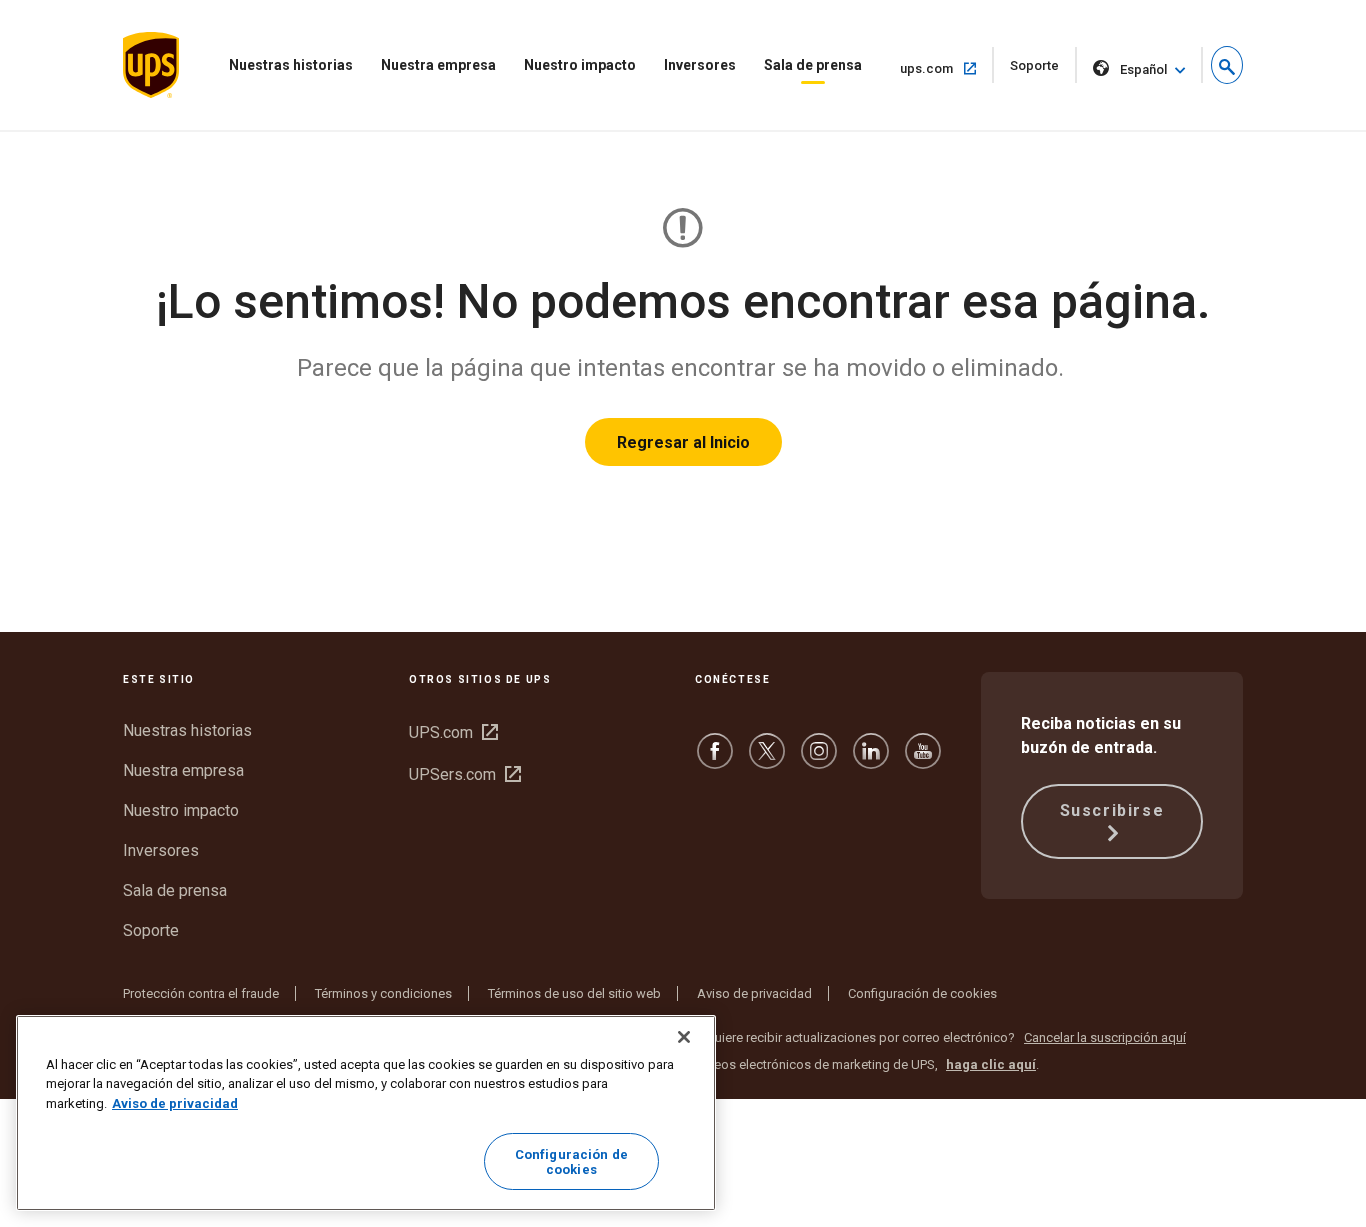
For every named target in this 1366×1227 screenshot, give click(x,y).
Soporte (1043, 70)
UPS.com (453, 732)
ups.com (947, 68)
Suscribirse (1112, 810)
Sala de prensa (813, 65)
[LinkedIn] (871, 760)
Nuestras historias (291, 65)
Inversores (700, 65)
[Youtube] (923, 760)
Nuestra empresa (438, 65)
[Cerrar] (684, 1037)
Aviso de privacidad (754, 993)
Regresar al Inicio (683, 442)
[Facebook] (715, 760)
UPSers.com (465, 774)
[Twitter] (767, 760)
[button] (1227, 65)
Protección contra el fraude (201, 993)
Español (1143, 69)
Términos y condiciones (383, 993)
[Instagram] (819, 760)
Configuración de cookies (922, 993)
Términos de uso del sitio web (574, 993)
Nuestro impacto (580, 65)
